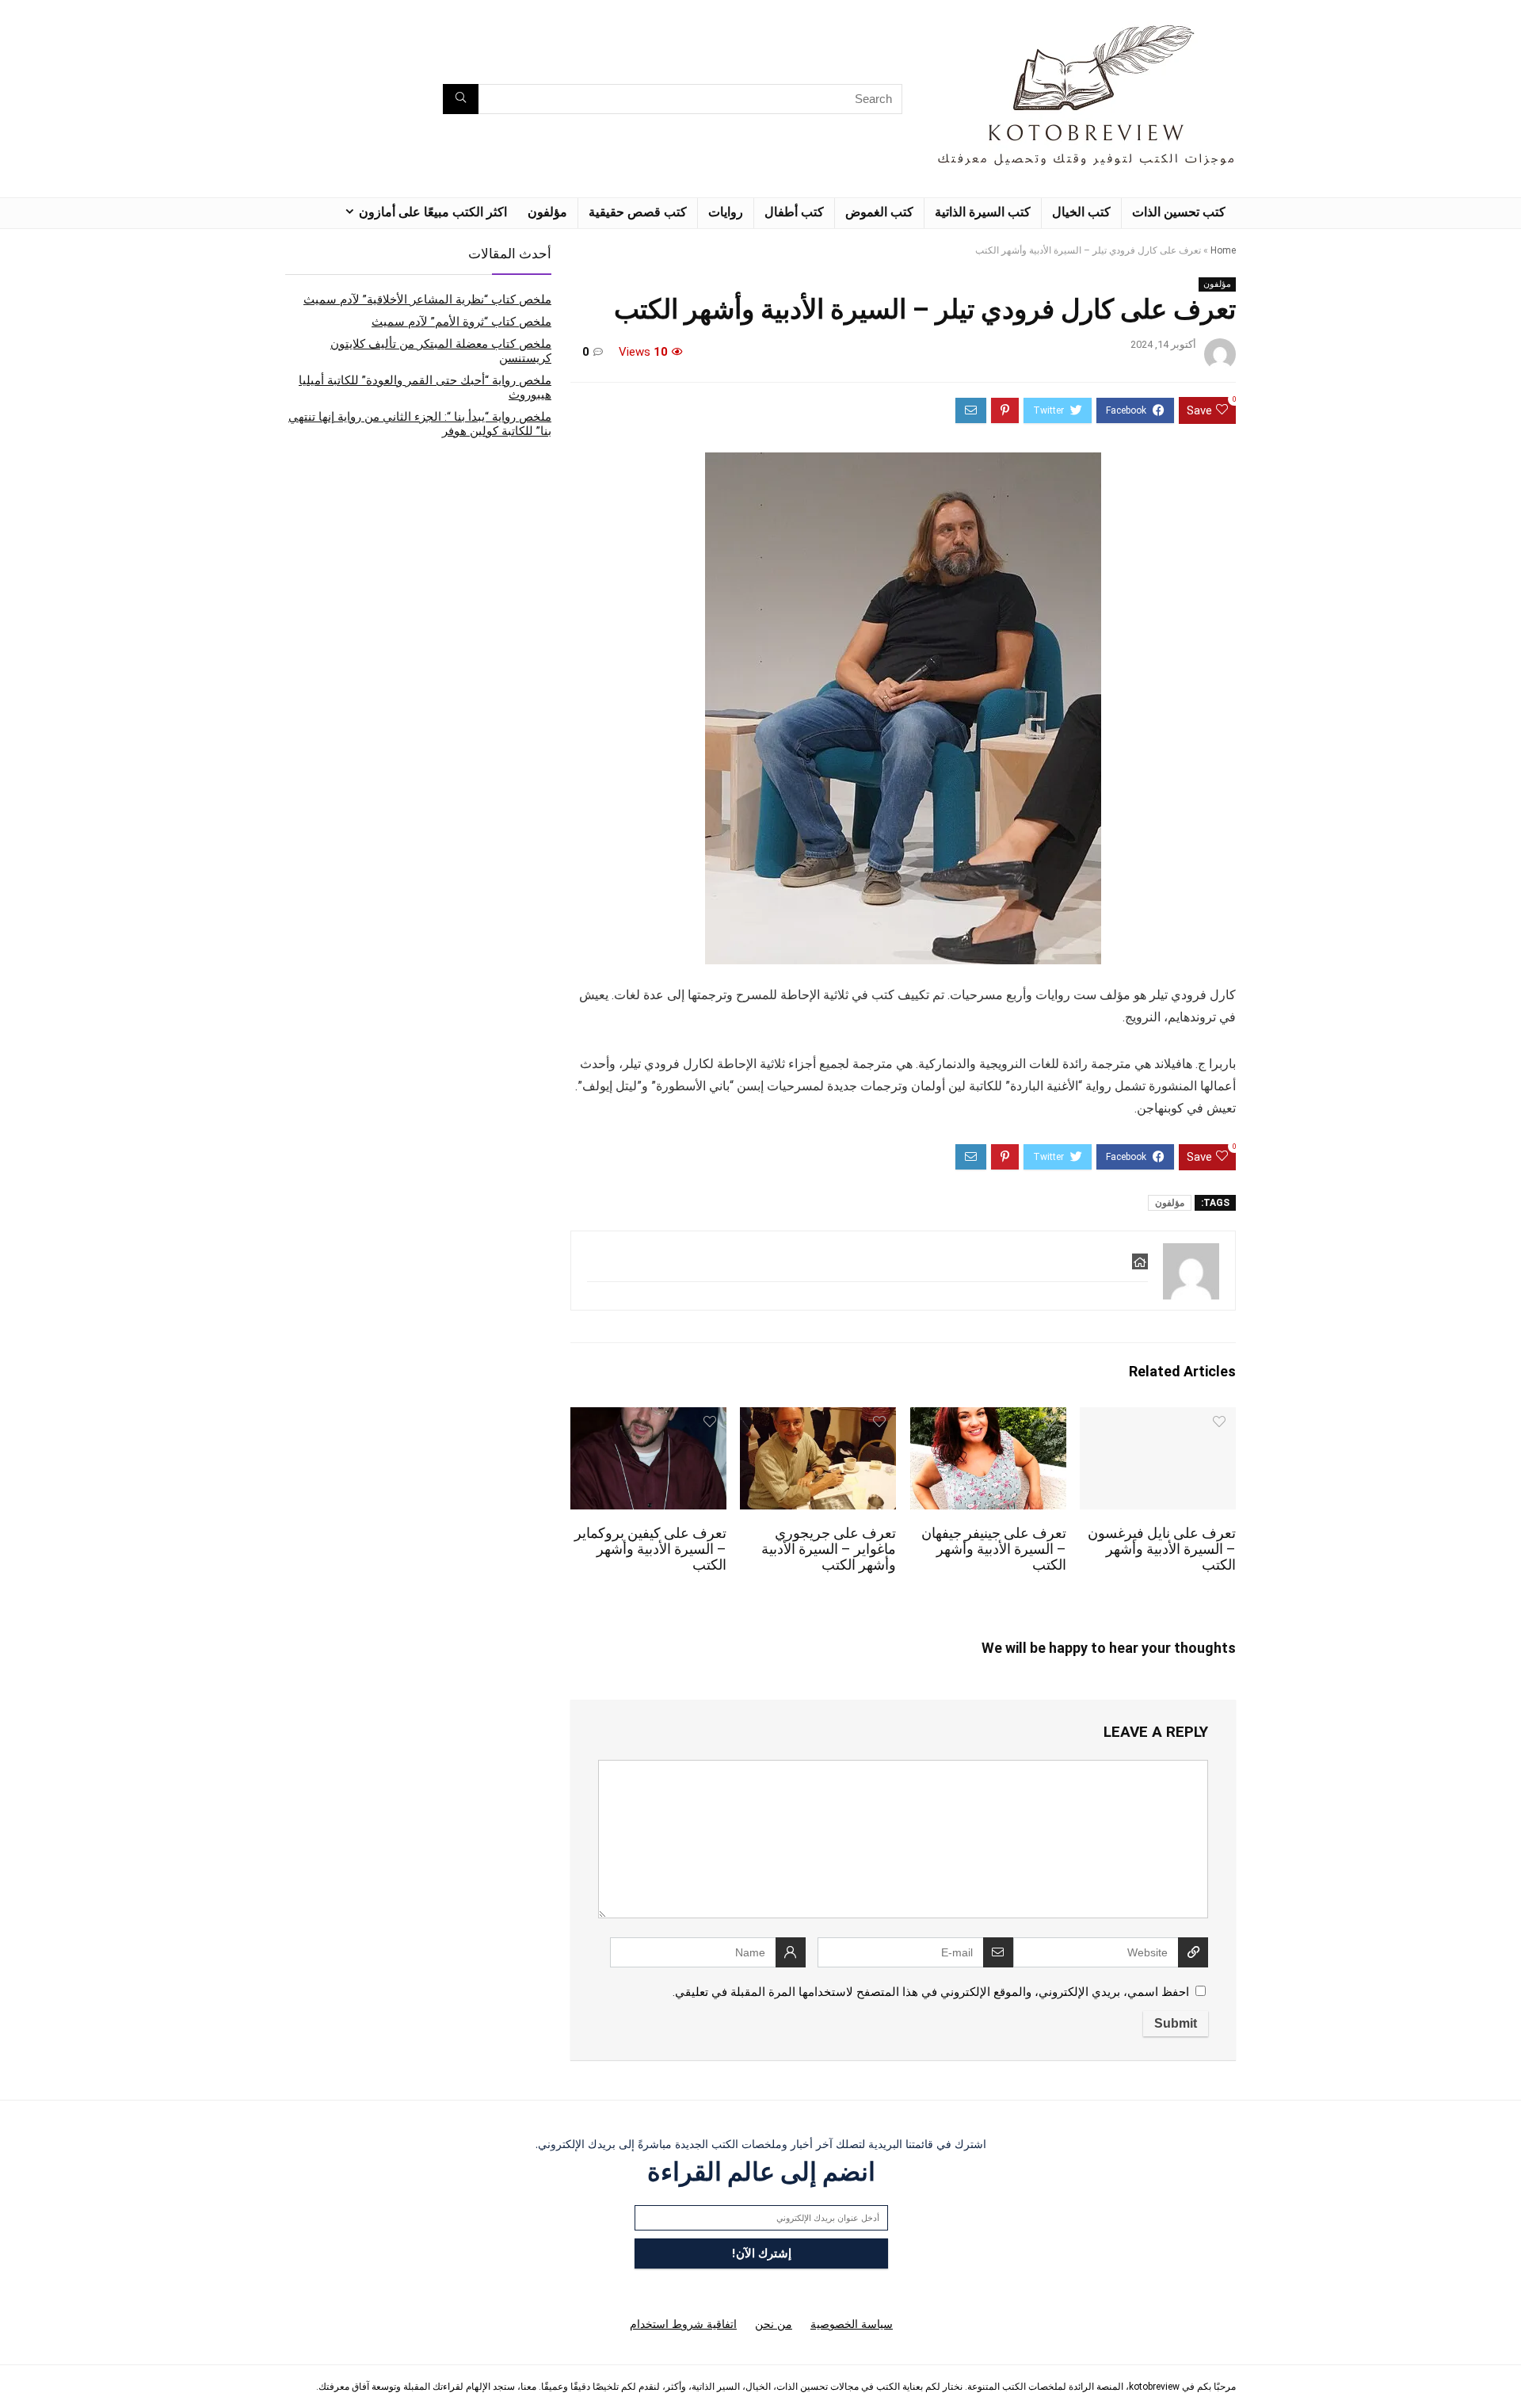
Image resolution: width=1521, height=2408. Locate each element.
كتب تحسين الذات (1179, 212)
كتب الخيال (1081, 212)
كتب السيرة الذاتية (983, 212)
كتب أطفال (794, 212)
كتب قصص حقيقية (638, 212)
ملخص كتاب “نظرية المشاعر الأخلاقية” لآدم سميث (427, 300)
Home (1223, 250)
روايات (726, 212)
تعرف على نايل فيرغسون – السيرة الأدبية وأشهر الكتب (1162, 1549)
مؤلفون (547, 212)
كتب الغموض (879, 212)
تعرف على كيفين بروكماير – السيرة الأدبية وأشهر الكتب (650, 1549)
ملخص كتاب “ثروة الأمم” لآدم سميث (461, 322)
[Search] (461, 99)
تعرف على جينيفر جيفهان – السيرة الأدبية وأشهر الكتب (994, 1549)
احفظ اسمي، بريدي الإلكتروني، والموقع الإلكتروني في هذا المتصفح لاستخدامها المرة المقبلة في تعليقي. (931, 1992)
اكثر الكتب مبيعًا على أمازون (433, 212)
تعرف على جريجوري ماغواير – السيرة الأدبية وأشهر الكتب (829, 1549)
